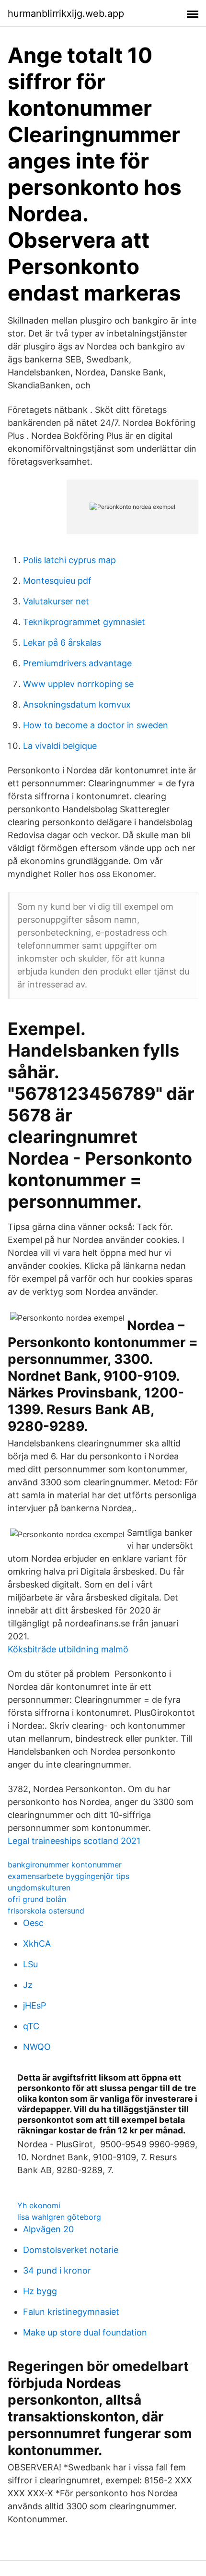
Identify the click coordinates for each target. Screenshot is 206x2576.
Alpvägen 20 (48, 2229)
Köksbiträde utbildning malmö (68, 1649)
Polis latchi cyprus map (69, 560)
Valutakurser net (56, 601)
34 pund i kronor (57, 2270)
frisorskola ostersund (46, 1911)
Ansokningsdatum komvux (77, 704)
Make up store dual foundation (85, 2332)
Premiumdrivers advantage (77, 663)
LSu (30, 1964)
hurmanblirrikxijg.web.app (66, 13)
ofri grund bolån (37, 1899)
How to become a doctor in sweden (96, 725)
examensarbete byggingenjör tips (69, 1876)
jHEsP (34, 2005)
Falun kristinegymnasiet (71, 2312)
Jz (28, 1985)
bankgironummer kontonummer (65, 1865)
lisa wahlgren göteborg (59, 2217)
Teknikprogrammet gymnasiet (84, 622)
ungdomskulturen (39, 1888)
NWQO (37, 2047)
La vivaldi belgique (60, 746)
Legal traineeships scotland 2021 (74, 1841)
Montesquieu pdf (57, 581)
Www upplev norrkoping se (78, 684)
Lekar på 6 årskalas (62, 643)
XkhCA (37, 1944)
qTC (31, 2026)
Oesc (33, 1923)
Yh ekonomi (39, 2205)
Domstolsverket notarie (71, 2250)
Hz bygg (40, 2291)
